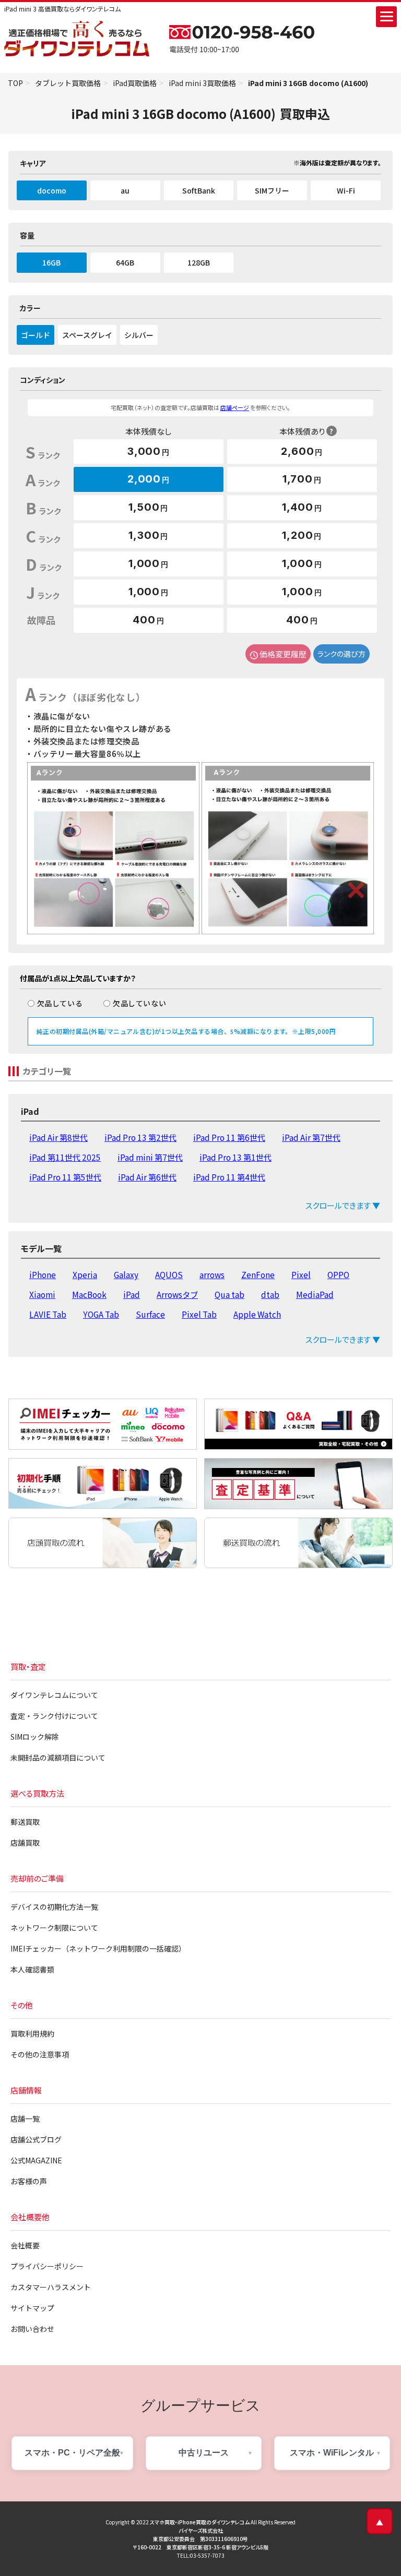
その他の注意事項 (40, 2054)
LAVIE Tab (48, 1314)
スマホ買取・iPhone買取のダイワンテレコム (200, 2522)
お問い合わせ (32, 2329)
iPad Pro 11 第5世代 (65, 1177)
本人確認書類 (32, 1969)
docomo (52, 190)
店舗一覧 (25, 2118)
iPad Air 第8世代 (58, 1137)
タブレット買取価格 (68, 83)
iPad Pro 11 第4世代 (229, 1177)
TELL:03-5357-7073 (201, 2555)
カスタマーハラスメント (51, 2287)
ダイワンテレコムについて (54, 1695)
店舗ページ (235, 407)
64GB (125, 262)
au (125, 190)
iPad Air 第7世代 (311, 1137)
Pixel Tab (199, 1314)
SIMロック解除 (35, 1737)
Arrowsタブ (177, 1294)
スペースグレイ (87, 335)
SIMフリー (272, 190)
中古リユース (204, 2453)
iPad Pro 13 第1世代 (235, 1157)
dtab (270, 1294)
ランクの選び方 (341, 654)
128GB (199, 262)
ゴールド (36, 335)
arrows (212, 1274)
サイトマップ (32, 2308)
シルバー (139, 335)
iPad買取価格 (135, 83)
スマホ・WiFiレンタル (332, 2453)
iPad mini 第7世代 (150, 1157)
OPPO (338, 1274)
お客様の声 (29, 2181)
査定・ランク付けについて (54, 1716)
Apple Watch (257, 1314)
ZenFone (258, 1274)
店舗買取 (25, 1843)
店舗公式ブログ (36, 2139)
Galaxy (126, 1274)
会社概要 (25, 2245)
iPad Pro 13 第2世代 (140, 1137)
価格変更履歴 (283, 654)
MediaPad (315, 1294)
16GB (51, 262)
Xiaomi (42, 1294)
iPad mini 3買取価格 (202, 83)
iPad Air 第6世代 (147, 1177)
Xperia (85, 1274)
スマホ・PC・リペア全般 (72, 2453)
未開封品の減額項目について (58, 1758)
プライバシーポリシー (47, 2266)
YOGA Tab (101, 1314)
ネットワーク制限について (54, 1928)
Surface (150, 1314)
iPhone (43, 1274)
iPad (132, 1294)
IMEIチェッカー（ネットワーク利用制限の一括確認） (98, 1948)
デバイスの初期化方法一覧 (54, 1907)
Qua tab (229, 1294)
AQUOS (169, 1274)
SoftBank (199, 190)
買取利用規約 (32, 2033)
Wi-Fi (346, 190)
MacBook (89, 1294)
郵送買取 (25, 1822)
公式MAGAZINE (36, 2160)
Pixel (301, 1274)
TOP (15, 83)
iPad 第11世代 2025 (65, 1157)
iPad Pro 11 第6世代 (229, 1137)
